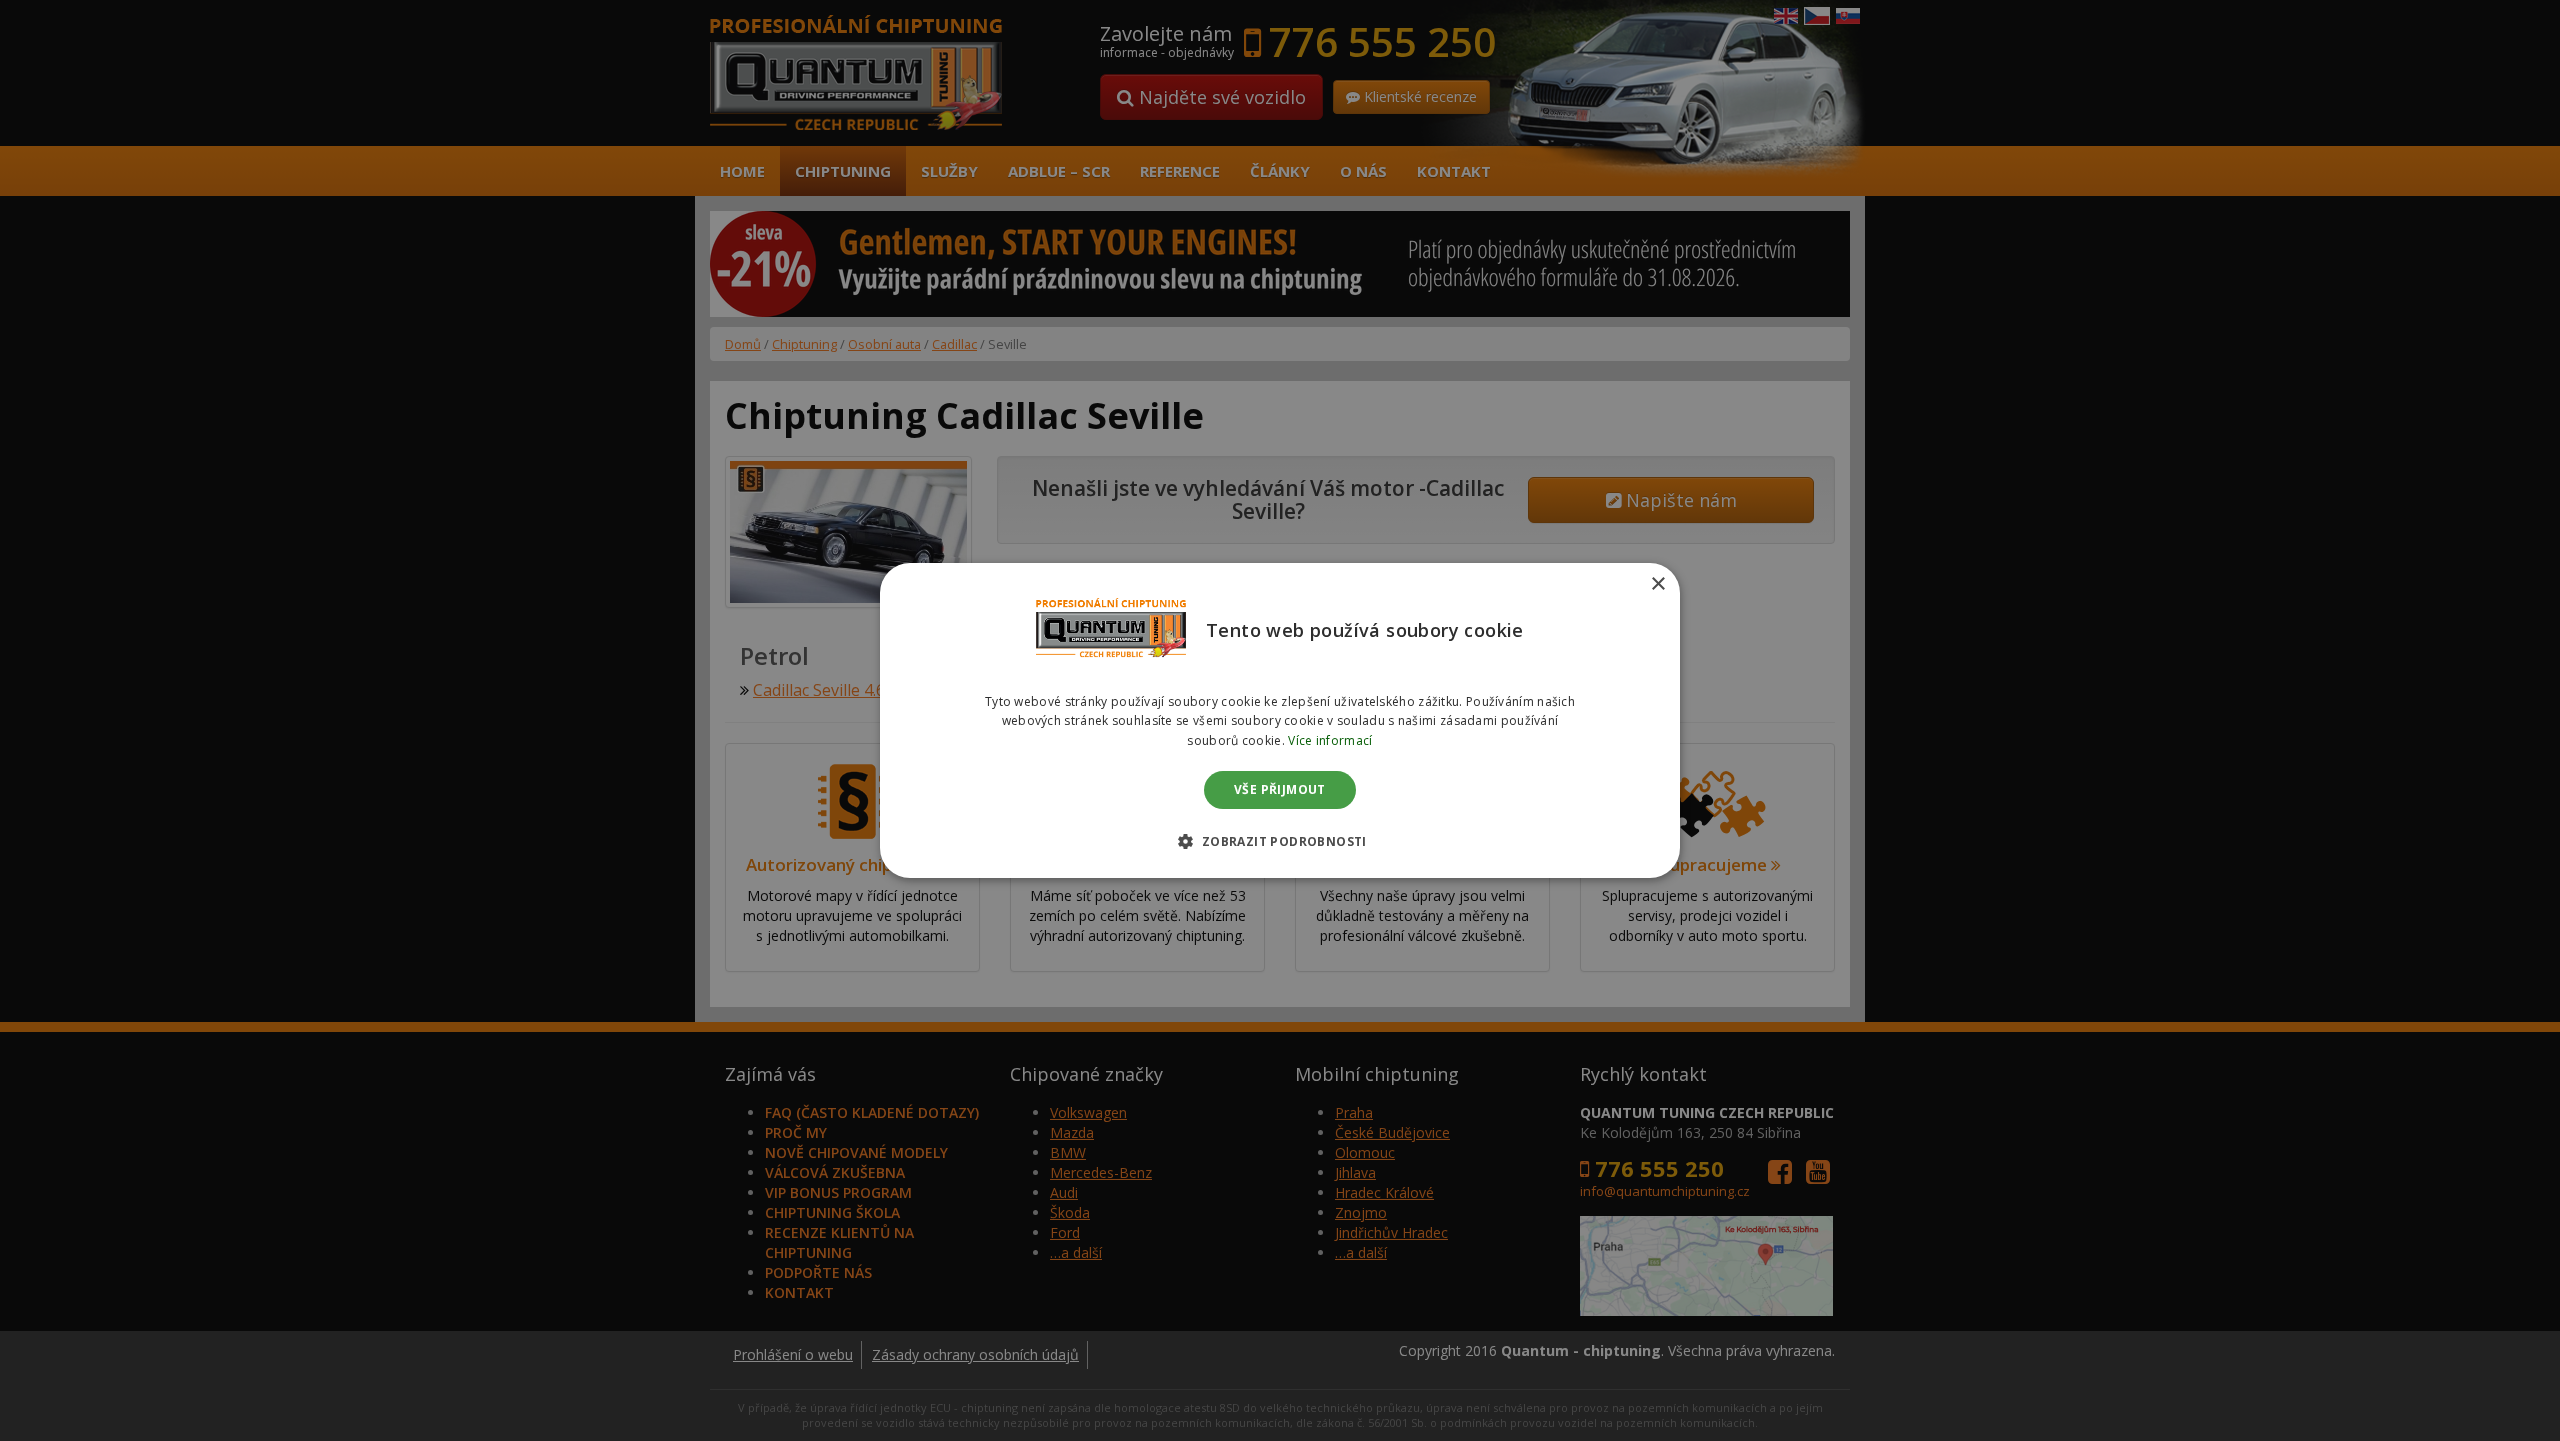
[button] (1279, 841)
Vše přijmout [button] (1280, 789)
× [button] (1657, 584)
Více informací (1330, 740)
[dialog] (1280, 721)
